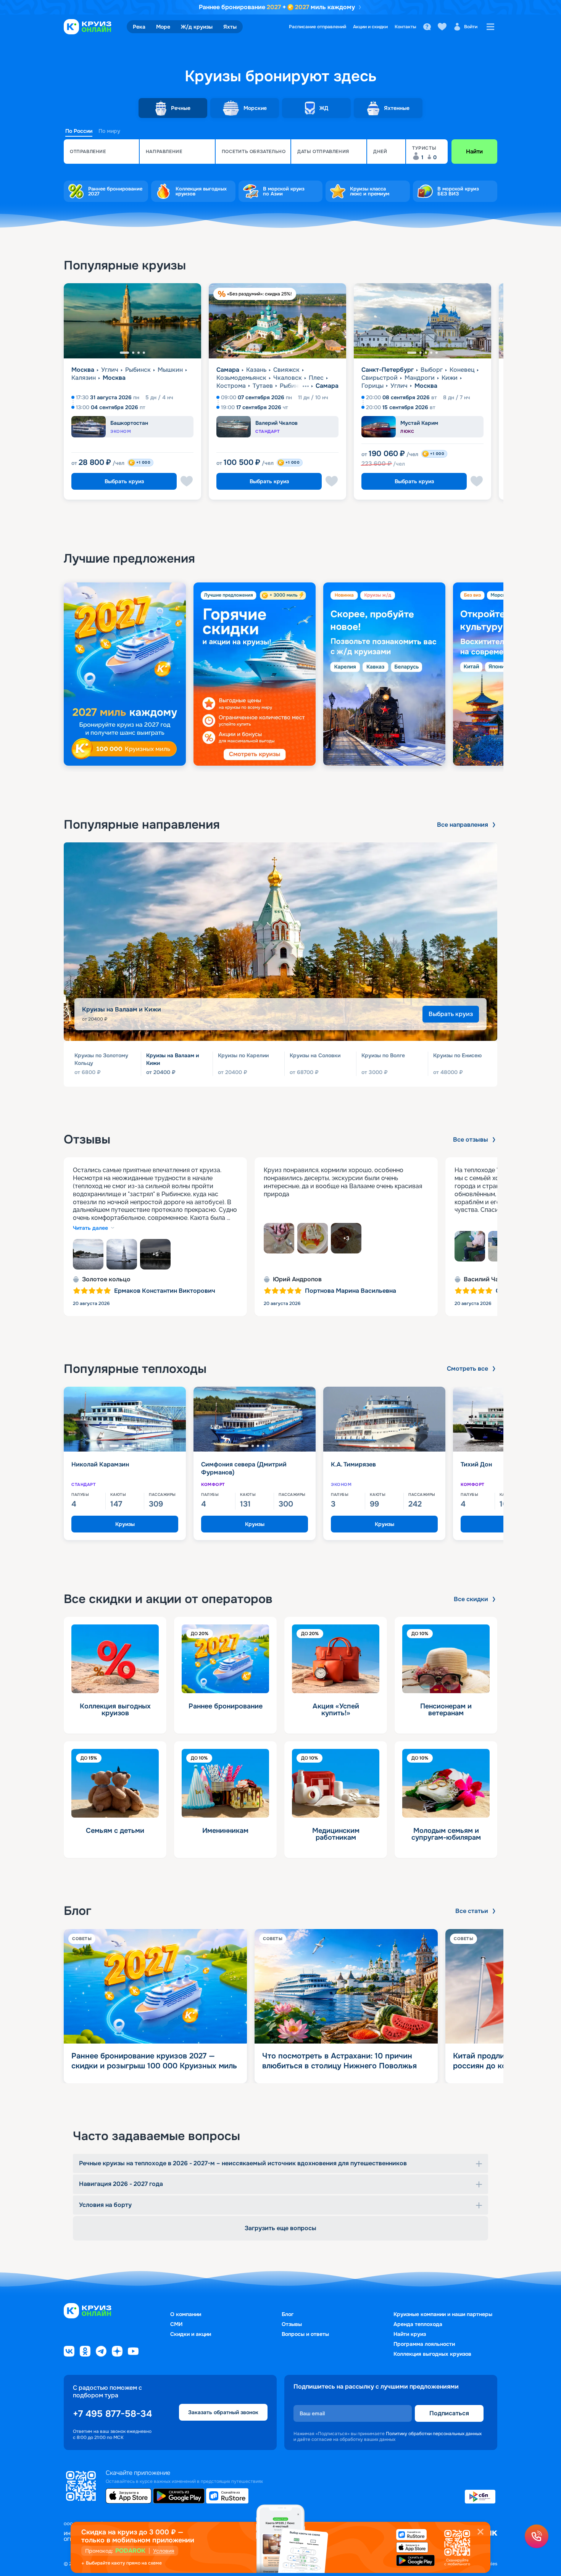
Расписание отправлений (318, 27)
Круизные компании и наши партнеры (443, 2314)
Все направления (463, 825)
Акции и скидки (370, 27)
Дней (380, 152)
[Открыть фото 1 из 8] (88, 1254)
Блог (288, 2314)
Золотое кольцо (106, 1279)
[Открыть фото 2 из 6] (313, 1238)
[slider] (280, 674)
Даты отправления (323, 152)
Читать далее (90, 1228)
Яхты (230, 27)
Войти (471, 27)
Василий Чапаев (488, 1279)
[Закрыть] (480, 2532)
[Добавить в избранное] (187, 481)
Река (139, 27)
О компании (186, 2314)
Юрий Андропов (297, 1279)
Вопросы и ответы (305, 2334)
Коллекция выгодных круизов (432, 2354)
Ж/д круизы (197, 27)
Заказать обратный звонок (223, 2413)
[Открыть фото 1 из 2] (470, 1246)
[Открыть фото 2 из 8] (122, 1254)
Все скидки (471, 1599)
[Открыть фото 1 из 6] (279, 1238)
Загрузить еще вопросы (280, 2228)
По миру (109, 131)
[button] (101, 152)
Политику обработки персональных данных (434, 2434)
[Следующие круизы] (536, 395)
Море (163, 27)
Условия (164, 2551)
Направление (164, 152)
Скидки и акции (191, 2334)
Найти (474, 152)
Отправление (88, 152)
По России (79, 131)
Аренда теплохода (418, 2324)
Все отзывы (471, 1140)
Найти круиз (410, 2334)
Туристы (424, 148)
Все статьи (472, 1911)
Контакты (405, 27)
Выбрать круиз (124, 481)
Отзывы (292, 2324)
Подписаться (449, 2413)
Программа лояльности (424, 2344)
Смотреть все (468, 1369)
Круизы (125, 1524)
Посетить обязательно (254, 152)
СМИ (176, 2324)
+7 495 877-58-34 (112, 2414)
